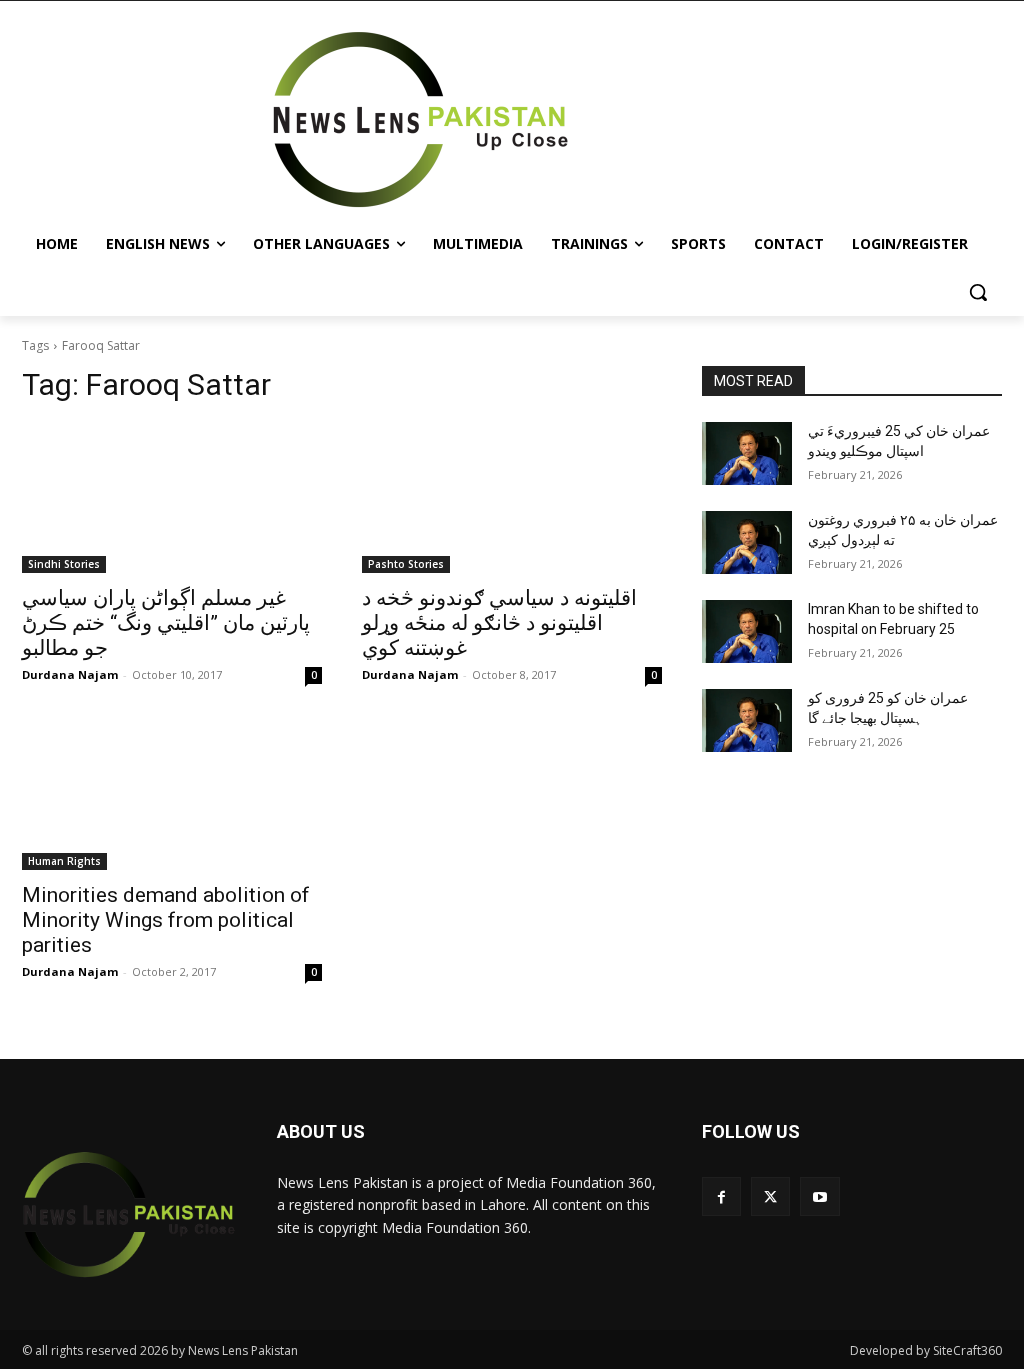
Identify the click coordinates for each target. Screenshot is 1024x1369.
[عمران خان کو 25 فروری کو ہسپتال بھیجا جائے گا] (747, 720)
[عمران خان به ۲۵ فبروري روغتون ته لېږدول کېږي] (747, 542)
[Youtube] (819, 1196)
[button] (978, 292)
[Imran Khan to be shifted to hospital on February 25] (747, 631)
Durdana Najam (70, 674)
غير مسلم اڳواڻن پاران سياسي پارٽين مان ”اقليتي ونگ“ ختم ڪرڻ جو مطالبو (166, 623)
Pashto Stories (406, 564)
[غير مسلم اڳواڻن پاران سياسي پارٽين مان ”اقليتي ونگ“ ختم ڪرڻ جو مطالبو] (172, 498)
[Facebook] (721, 1196)
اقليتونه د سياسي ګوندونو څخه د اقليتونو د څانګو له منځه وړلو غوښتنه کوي (499, 623)
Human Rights (64, 861)
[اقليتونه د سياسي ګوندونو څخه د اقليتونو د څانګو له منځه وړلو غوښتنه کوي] (512, 498)
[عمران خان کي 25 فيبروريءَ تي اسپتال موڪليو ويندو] (747, 453)
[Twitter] (770, 1196)
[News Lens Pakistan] (420, 120)
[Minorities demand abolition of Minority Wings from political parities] (172, 795)
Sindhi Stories (64, 564)
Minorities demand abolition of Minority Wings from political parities (166, 920)
